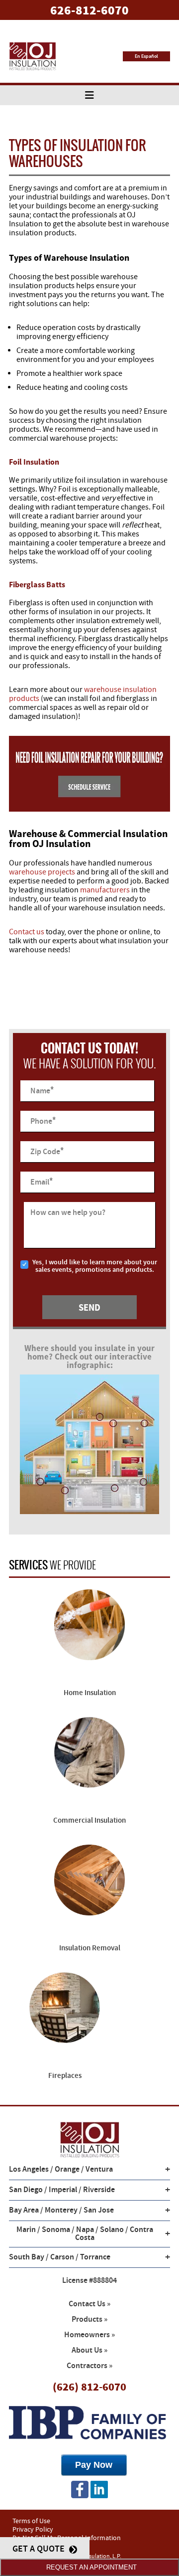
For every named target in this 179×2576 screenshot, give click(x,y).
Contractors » (89, 2366)
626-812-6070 (89, 10)
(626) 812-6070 (89, 2387)
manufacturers (105, 890)
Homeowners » (89, 2335)
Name (42, 1091)
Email (42, 1182)
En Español (146, 56)
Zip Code (47, 1151)
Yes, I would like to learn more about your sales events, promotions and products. (95, 1266)
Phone (43, 1121)
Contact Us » (89, 2304)
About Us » (89, 2350)
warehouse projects (42, 872)
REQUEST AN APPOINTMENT (89, 2567)
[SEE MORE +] (89, 1634)
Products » (89, 2319)
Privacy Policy (33, 2530)
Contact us (27, 932)
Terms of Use (31, 2521)
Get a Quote (40, 2549)
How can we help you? (68, 1213)
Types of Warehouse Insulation (69, 258)
